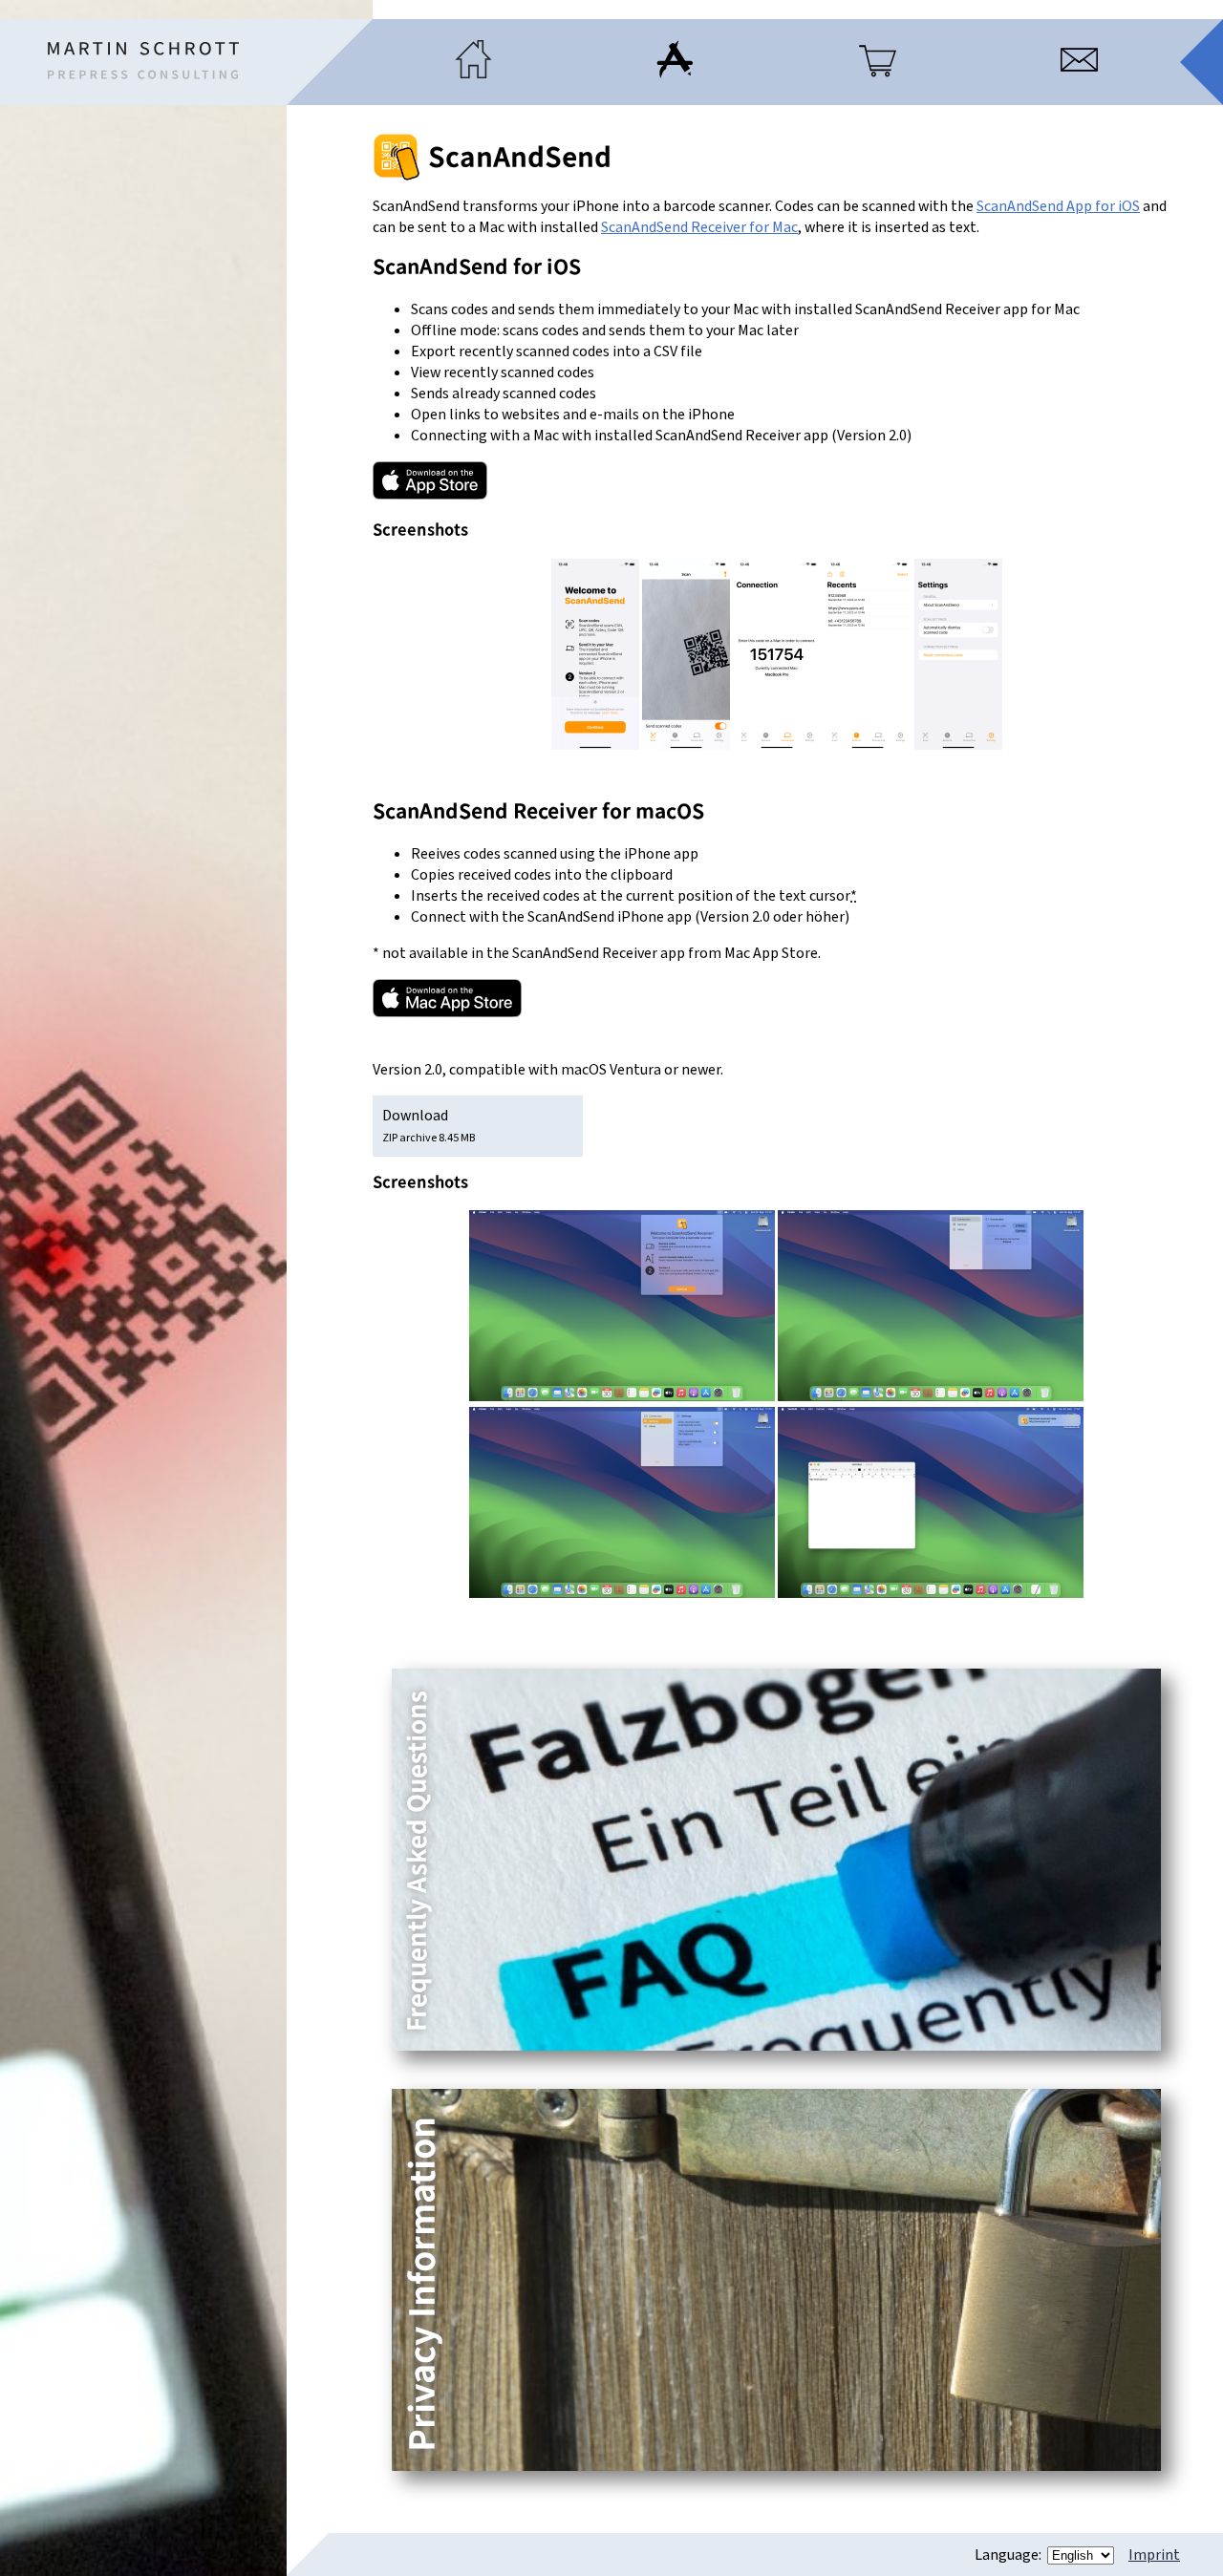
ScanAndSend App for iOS (1058, 206)
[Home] (143, 61)
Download (429, 1126)
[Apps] (675, 74)
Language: (1009, 2555)
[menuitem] (473, 62)
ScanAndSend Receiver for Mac (699, 227)
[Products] (878, 74)
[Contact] (1079, 74)
